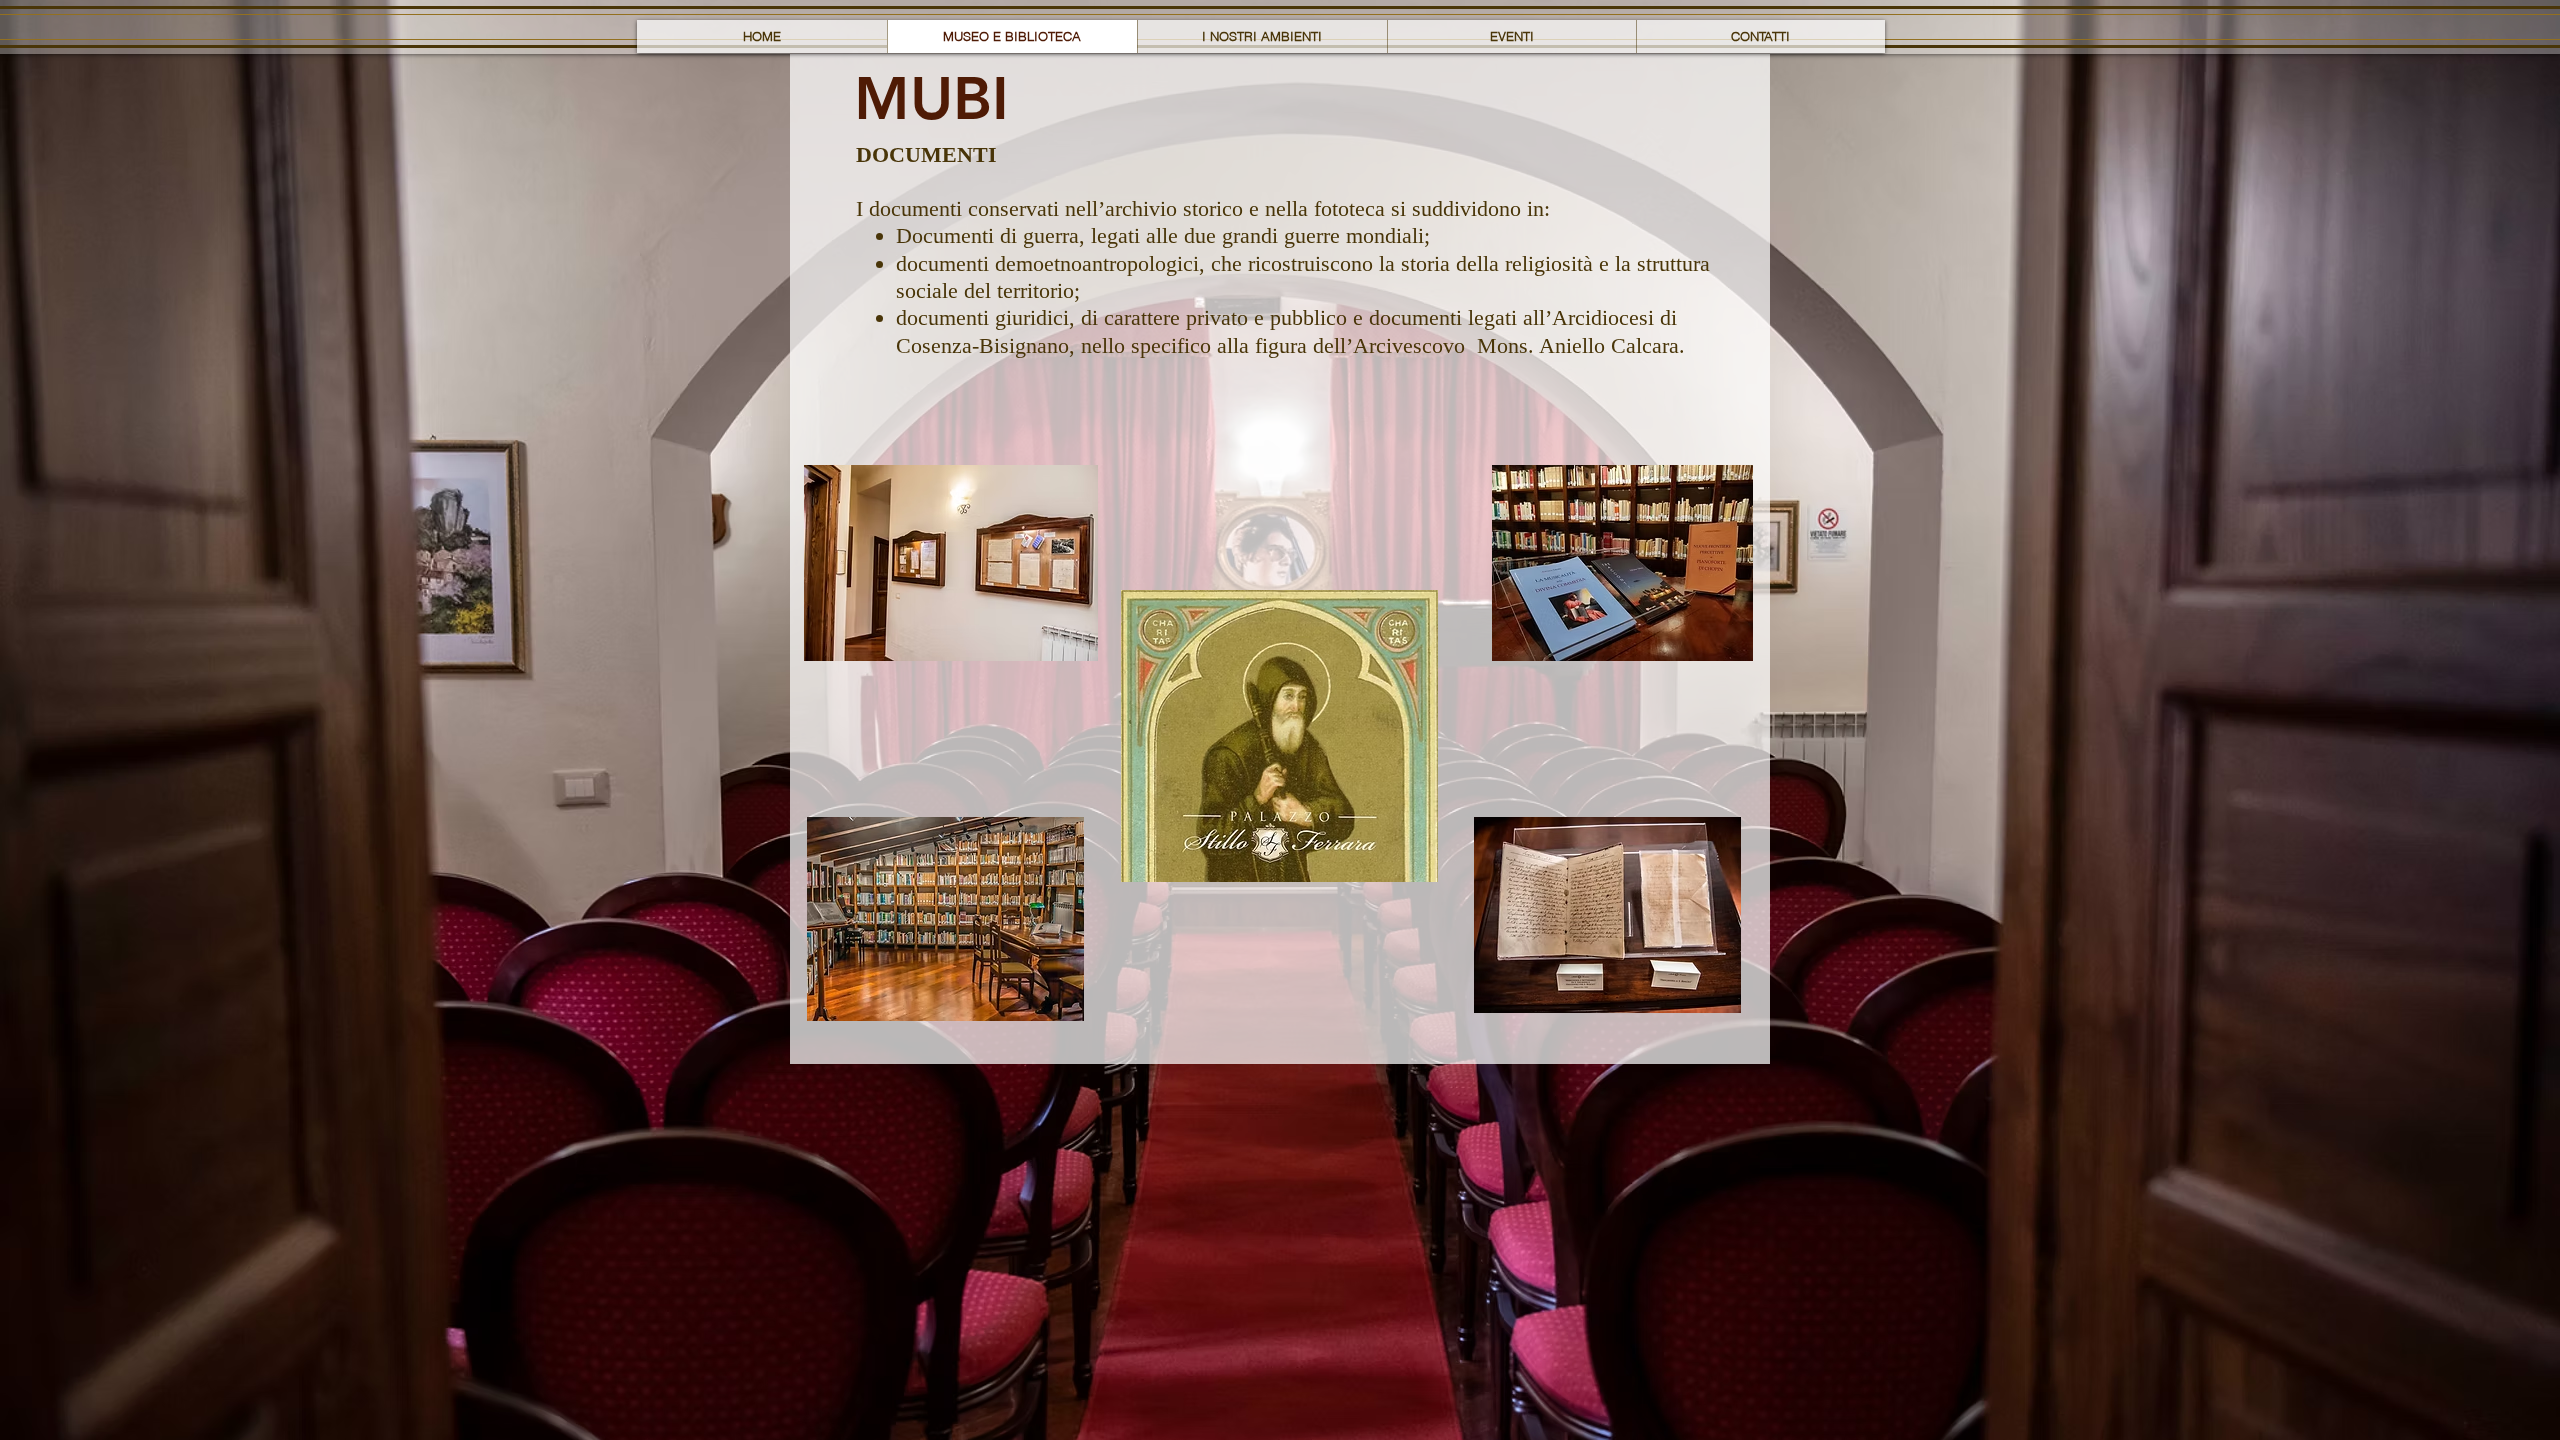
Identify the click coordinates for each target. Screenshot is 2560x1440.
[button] (931, 98)
